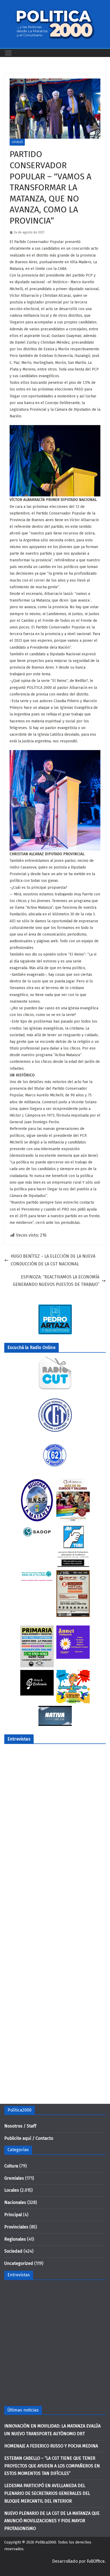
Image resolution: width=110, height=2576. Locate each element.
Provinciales (16, 2227)
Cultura (11, 2166)
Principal (13, 2215)
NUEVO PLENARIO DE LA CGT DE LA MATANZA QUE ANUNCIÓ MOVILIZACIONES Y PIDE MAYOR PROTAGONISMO (52, 2521)
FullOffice (96, 2561)
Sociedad (13, 2251)
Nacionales (15, 2202)
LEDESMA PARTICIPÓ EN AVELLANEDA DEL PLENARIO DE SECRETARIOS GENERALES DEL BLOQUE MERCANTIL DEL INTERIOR (47, 2493)
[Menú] (8, 53)
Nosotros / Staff (20, 2126)
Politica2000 (46, 2542)
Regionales (15, 2239)
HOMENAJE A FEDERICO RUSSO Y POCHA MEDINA (51, 2446)
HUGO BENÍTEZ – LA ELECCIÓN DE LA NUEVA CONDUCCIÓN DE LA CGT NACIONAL (53, 1260)
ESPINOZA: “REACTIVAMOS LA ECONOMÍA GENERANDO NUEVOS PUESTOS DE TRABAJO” (56, 1281)
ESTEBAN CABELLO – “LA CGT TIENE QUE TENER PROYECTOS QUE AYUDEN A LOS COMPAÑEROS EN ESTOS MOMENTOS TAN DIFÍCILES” (52, 2466)
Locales (17, 142)
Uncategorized (19, 2263)
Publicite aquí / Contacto (29, 2138)
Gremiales (14, 2178)
